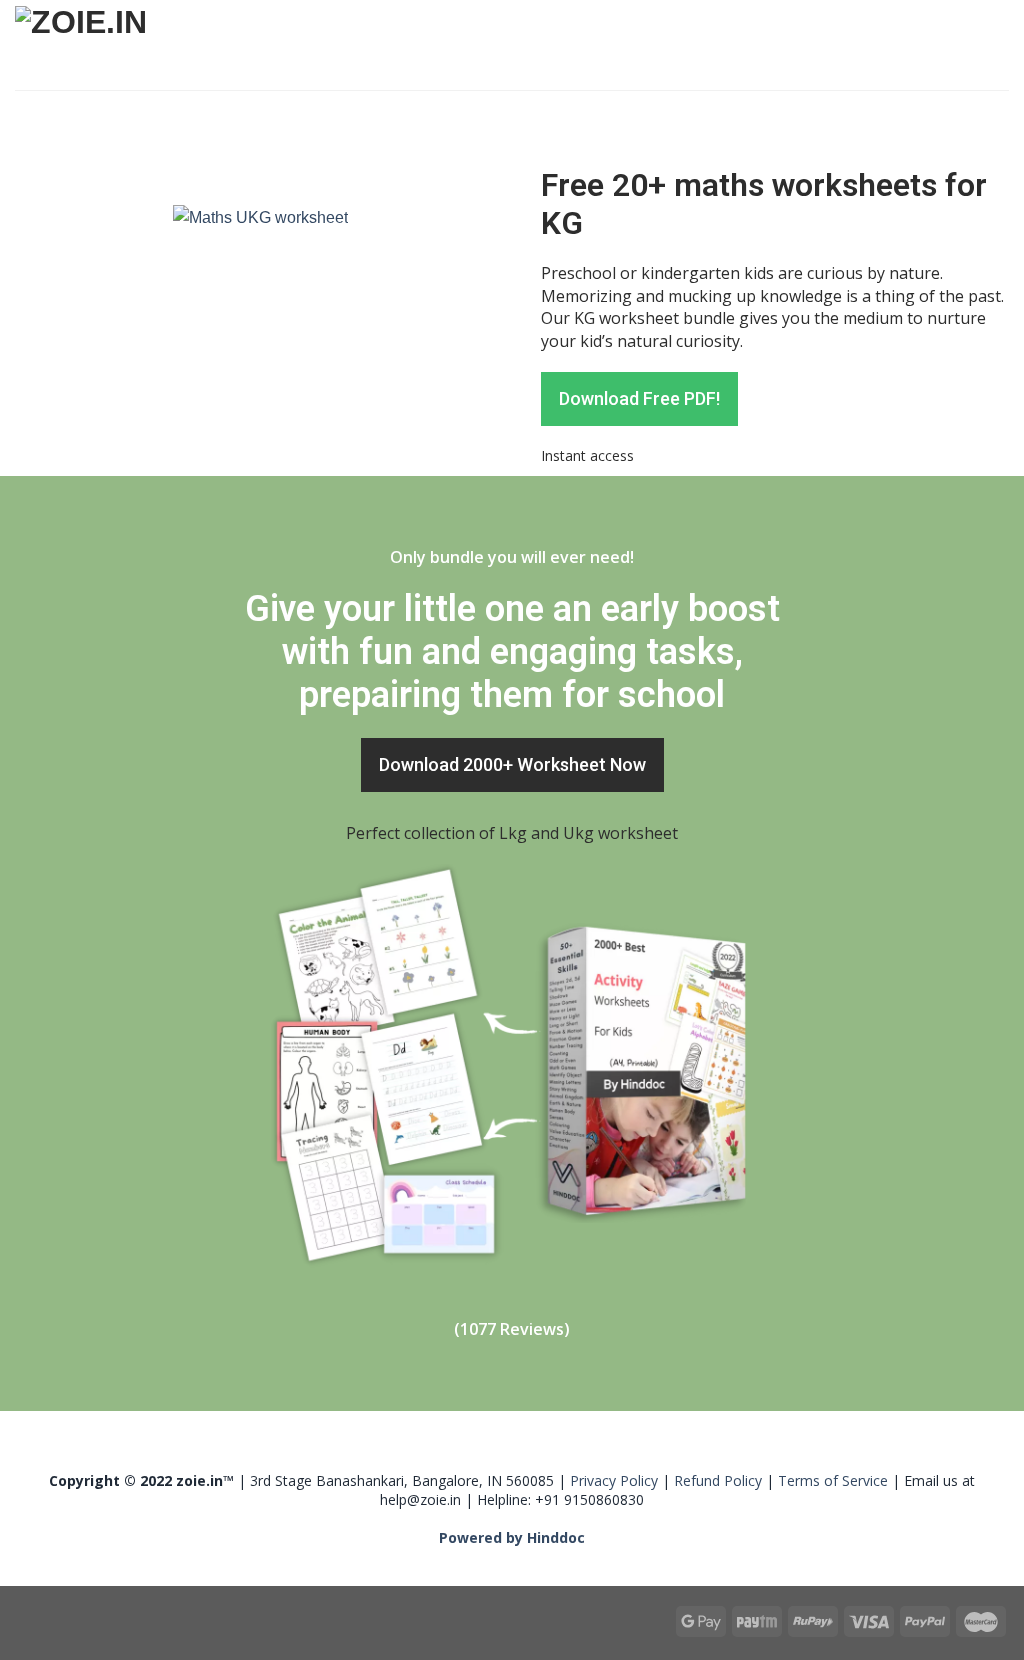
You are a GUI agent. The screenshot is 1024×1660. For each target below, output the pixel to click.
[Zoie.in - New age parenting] (155, 45)
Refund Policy (718, 1480)
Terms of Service (833, 1480)
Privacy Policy (614, 1480)
